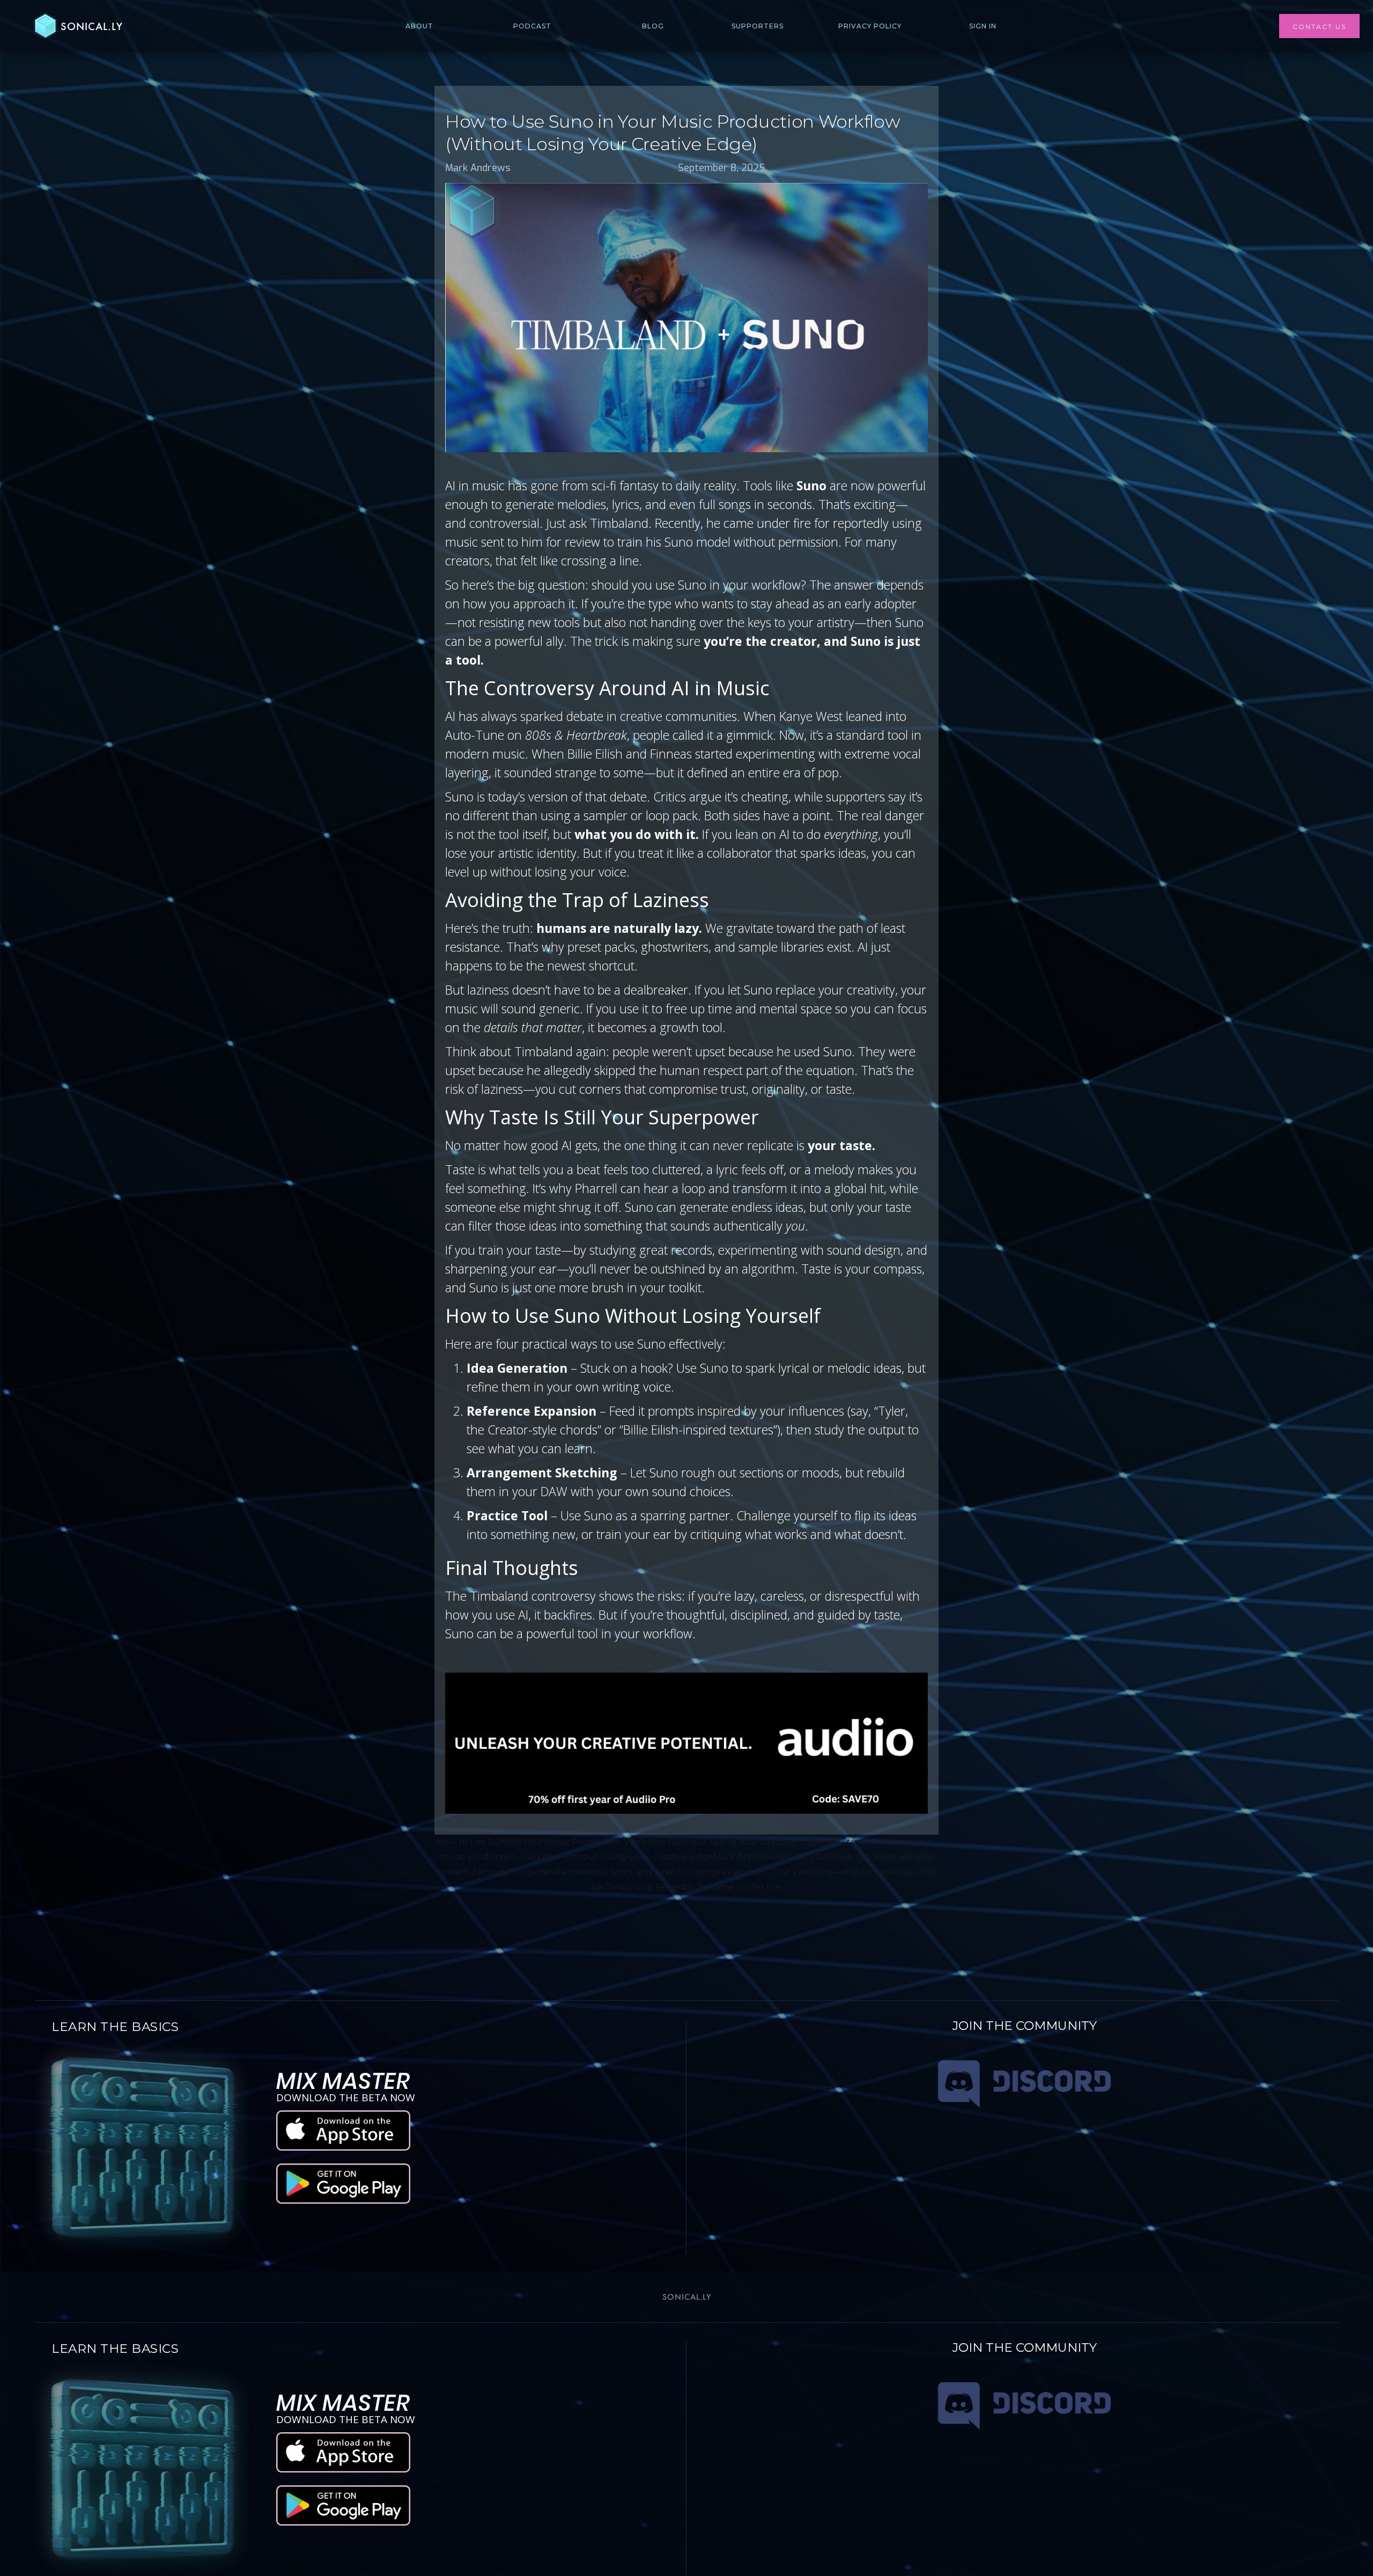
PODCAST (532, 26)
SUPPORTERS (758, 26)
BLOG (653, 26)
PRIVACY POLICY (870, 26)
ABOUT (419, 26)
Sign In (983, 26)
